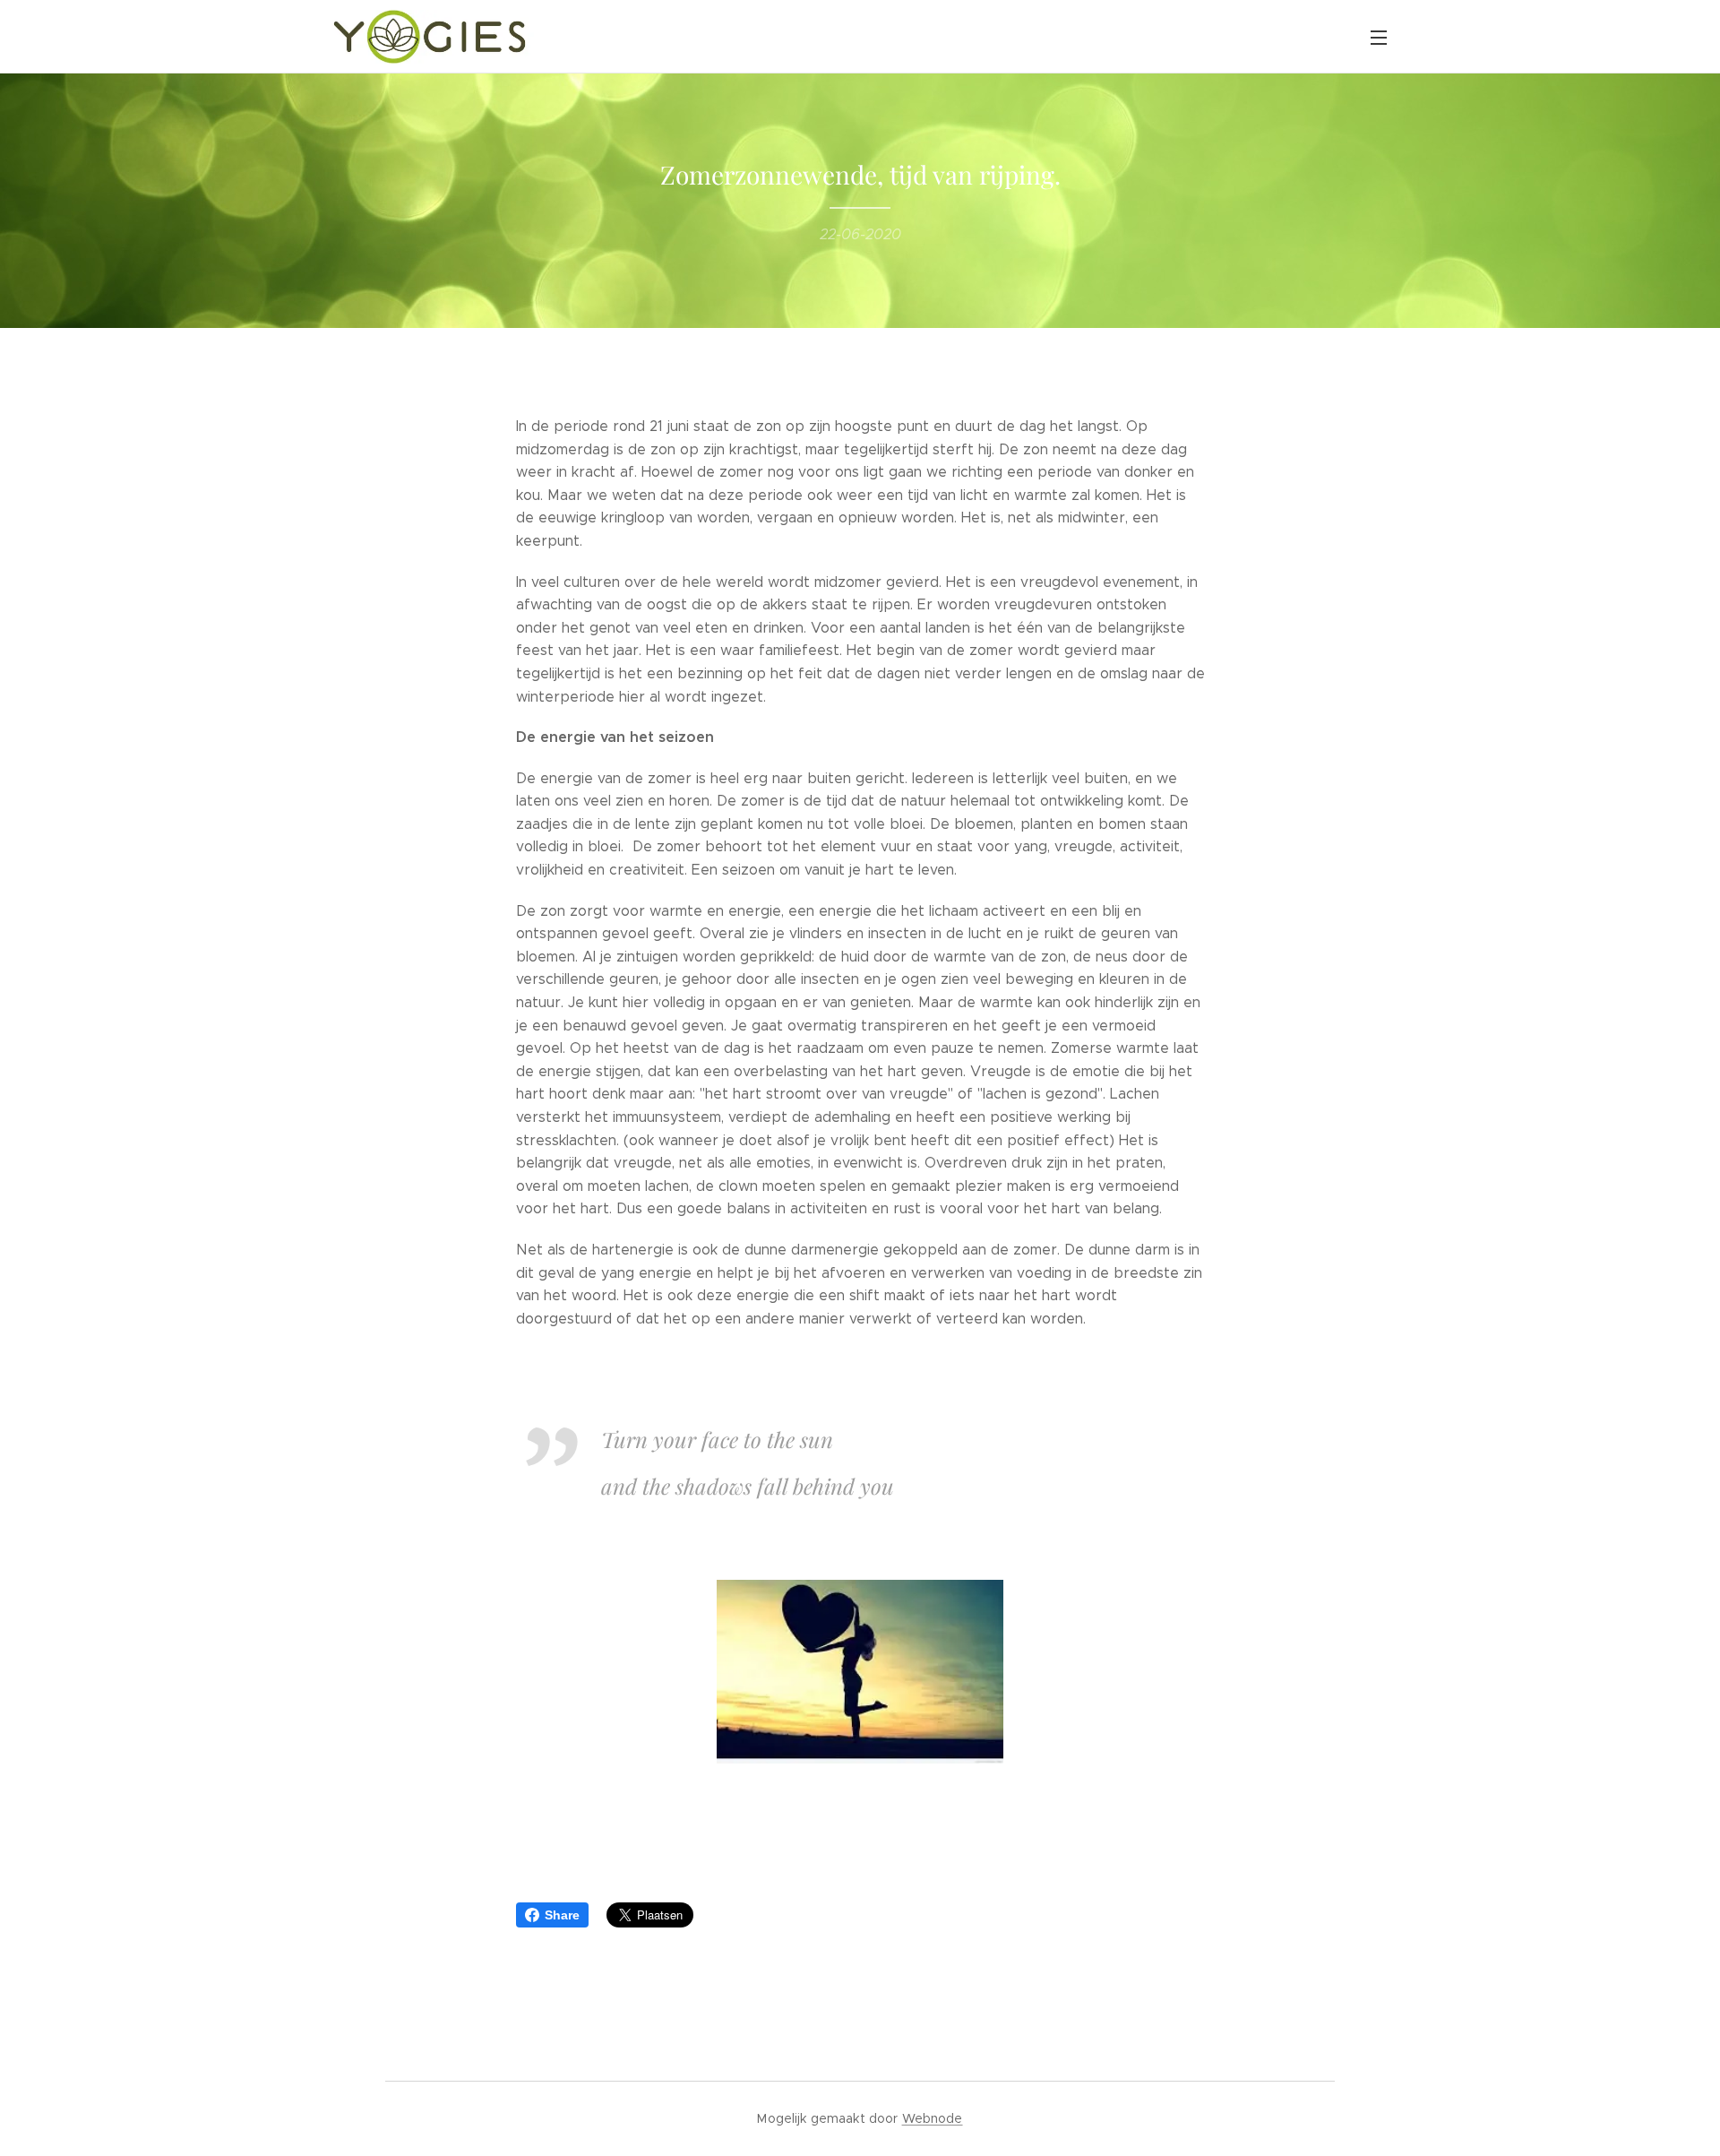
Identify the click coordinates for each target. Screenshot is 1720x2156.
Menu (1384, 37)
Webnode (933, 2118)
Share (562, 1915)
